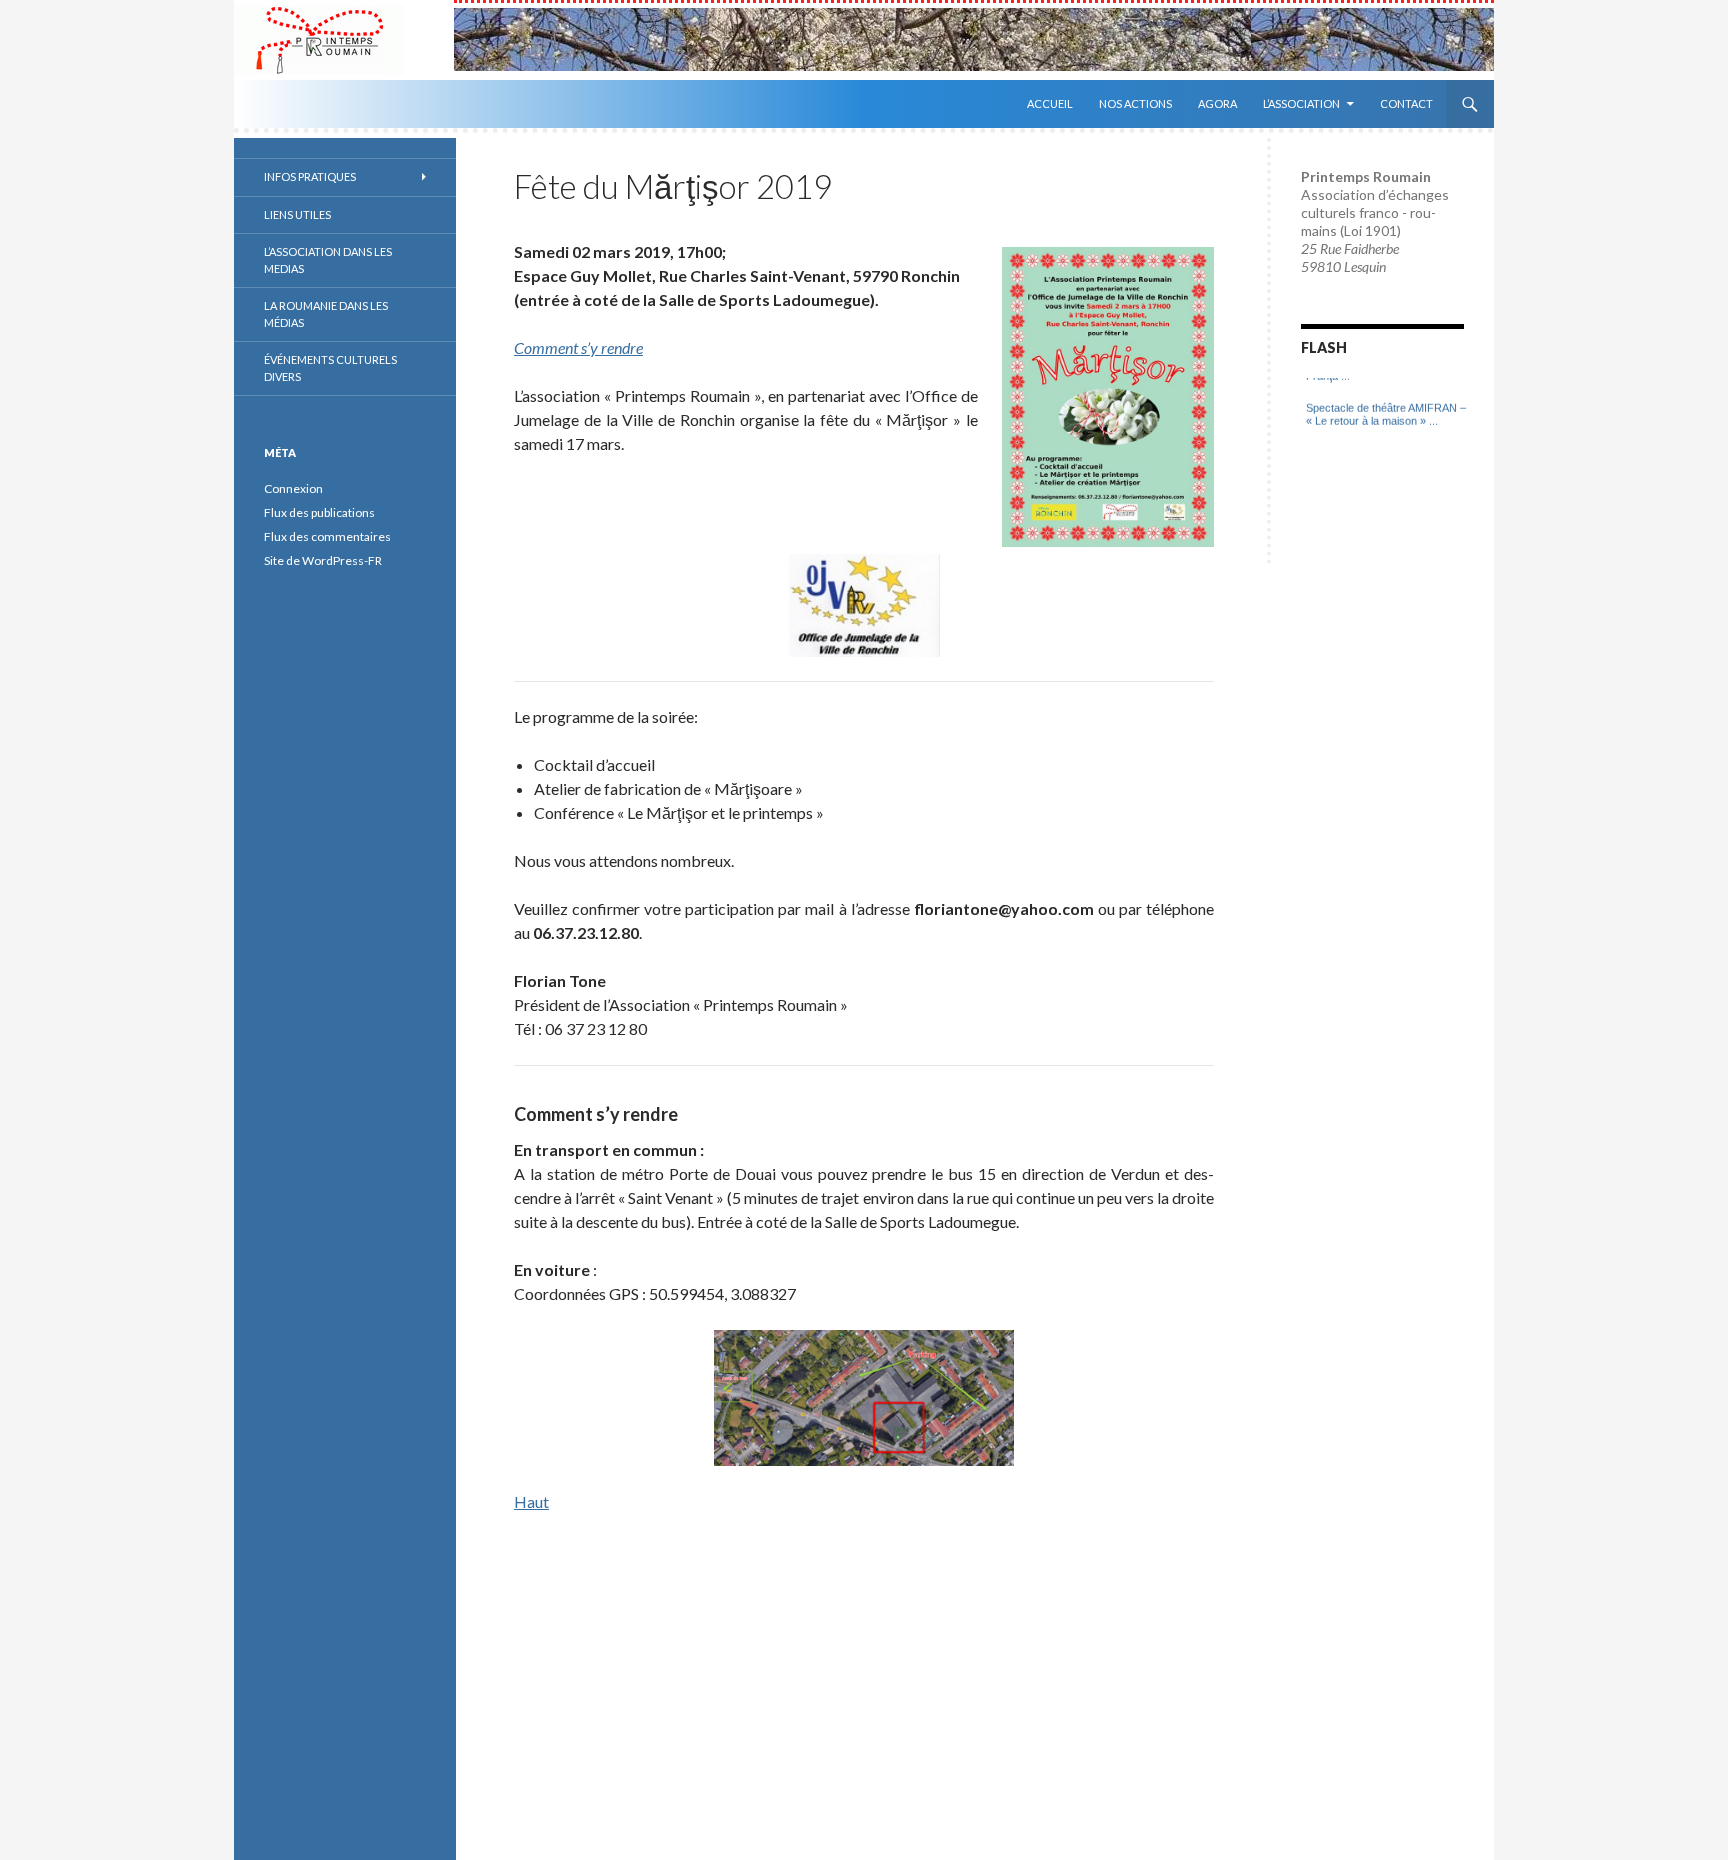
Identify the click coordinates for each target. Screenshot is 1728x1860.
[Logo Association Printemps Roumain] (344, 40)
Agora (1217, 103)
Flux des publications (319, 512)
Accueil (1050, 103)
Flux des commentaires (327, 536)
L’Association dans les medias (328, 260)
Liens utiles (297, 214)
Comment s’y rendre (578, 347)
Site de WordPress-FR (323, 560)
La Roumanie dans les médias (326, 314)
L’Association (1301, 103)
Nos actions (1135, 103)
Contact (1406, 103)
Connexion (293, 488)
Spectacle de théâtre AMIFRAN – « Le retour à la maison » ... (1386, 402)
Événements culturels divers (330, 368)
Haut (531, 1501)
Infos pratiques (310, 176)
